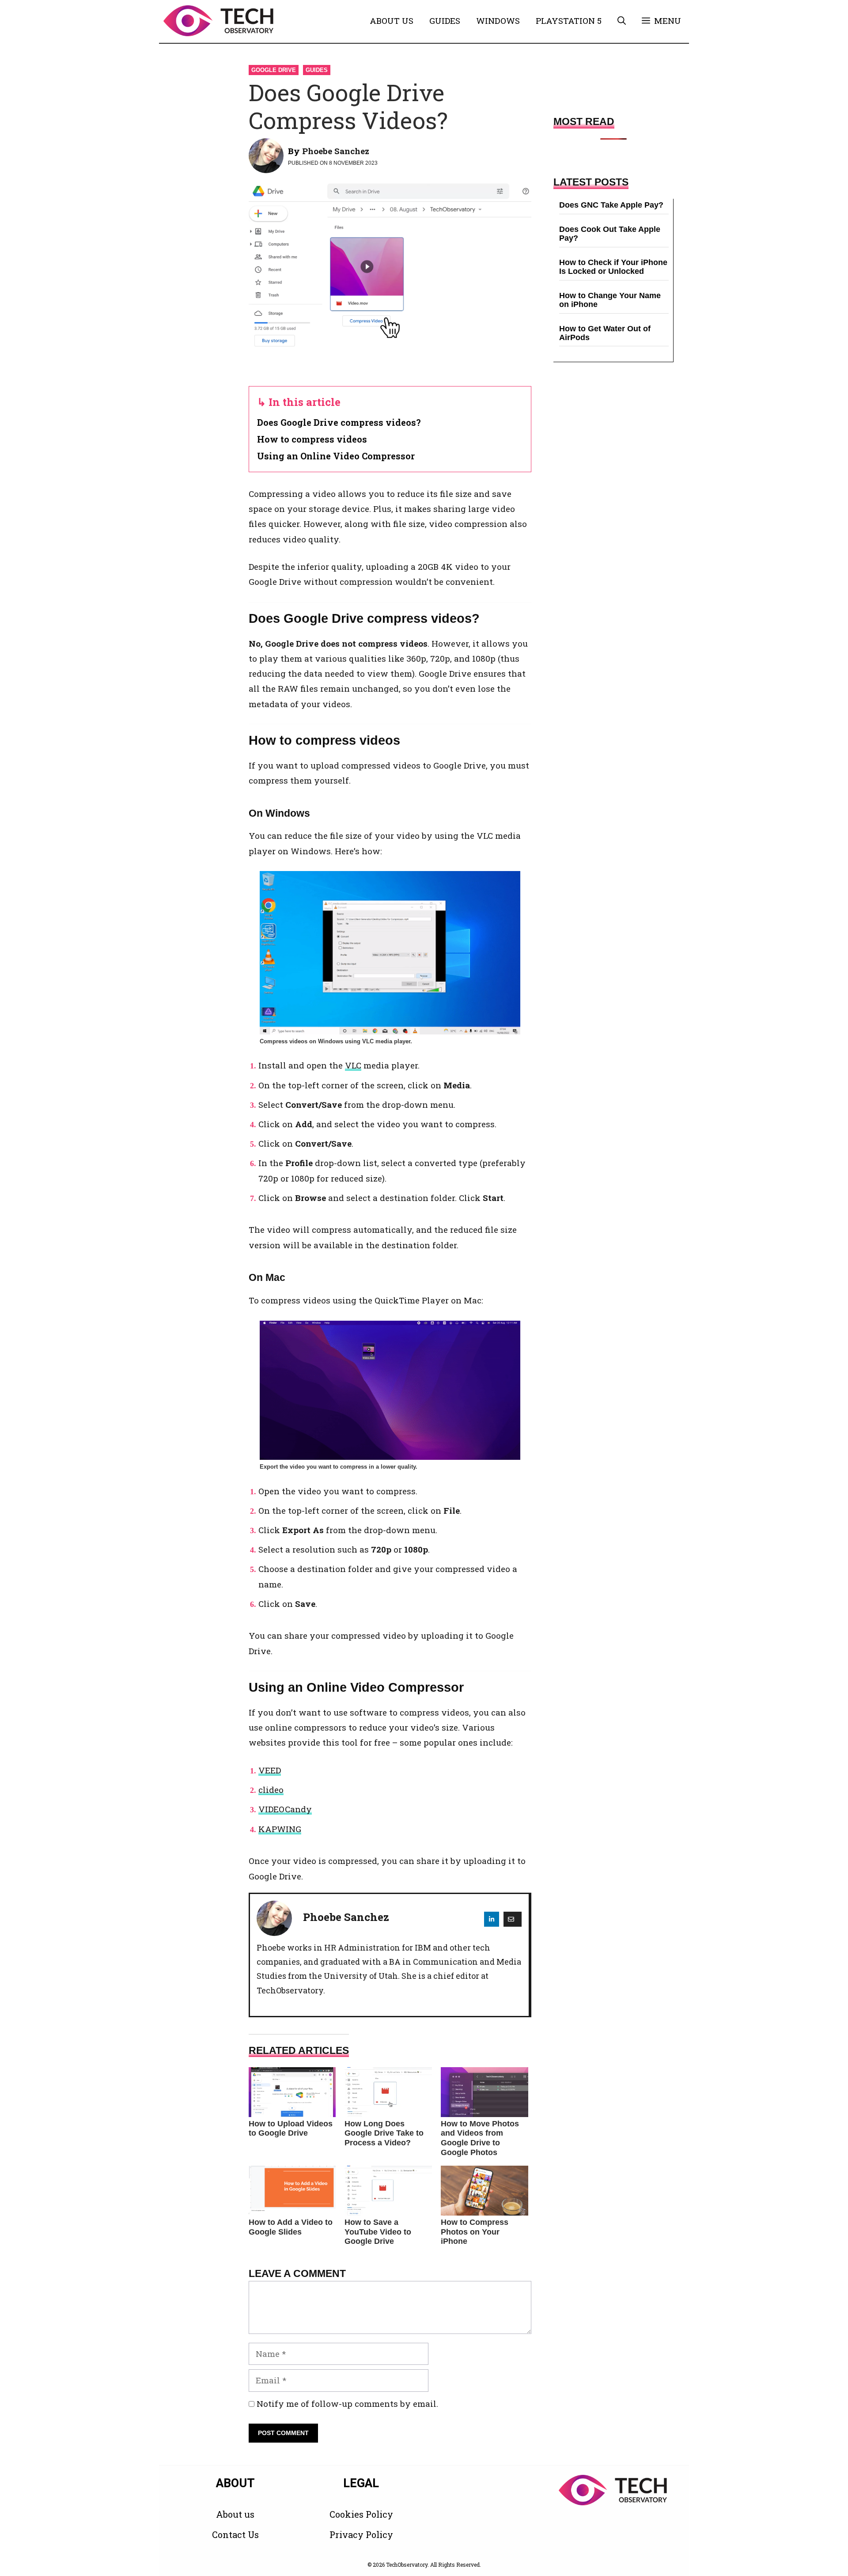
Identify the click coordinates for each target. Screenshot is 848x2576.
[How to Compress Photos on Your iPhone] (485, 2191)
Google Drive (274, 70)
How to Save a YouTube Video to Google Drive (378, 2232)
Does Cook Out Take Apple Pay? (610, 234)
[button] (622, 21)
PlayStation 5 (569, 21)
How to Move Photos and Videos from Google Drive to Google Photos (480, 2138)
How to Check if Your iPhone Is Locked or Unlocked (613, 267)
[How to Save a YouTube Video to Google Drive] (388, 2191)
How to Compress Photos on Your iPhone (475, 2232)
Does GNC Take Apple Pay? (611, 205)
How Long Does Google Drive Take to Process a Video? (384, 2133)
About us (235, 2514)
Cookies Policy (361, 2514)
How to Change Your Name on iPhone (610, 300)
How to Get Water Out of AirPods (605, 333)
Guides (445, 21)
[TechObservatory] (218, 21)
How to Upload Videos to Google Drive (291, 2129)
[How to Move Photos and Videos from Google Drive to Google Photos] (485, 2092)
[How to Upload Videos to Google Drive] (292, 2092)
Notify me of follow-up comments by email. (347, 2404)
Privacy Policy (361, 2534)
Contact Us (235, 2534)
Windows (498, 21)
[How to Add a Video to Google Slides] (292, 2191)
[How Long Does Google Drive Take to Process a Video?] (388, 2092)
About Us (392, 21)
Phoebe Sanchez (336, 151)
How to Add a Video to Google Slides (291, 2227)
